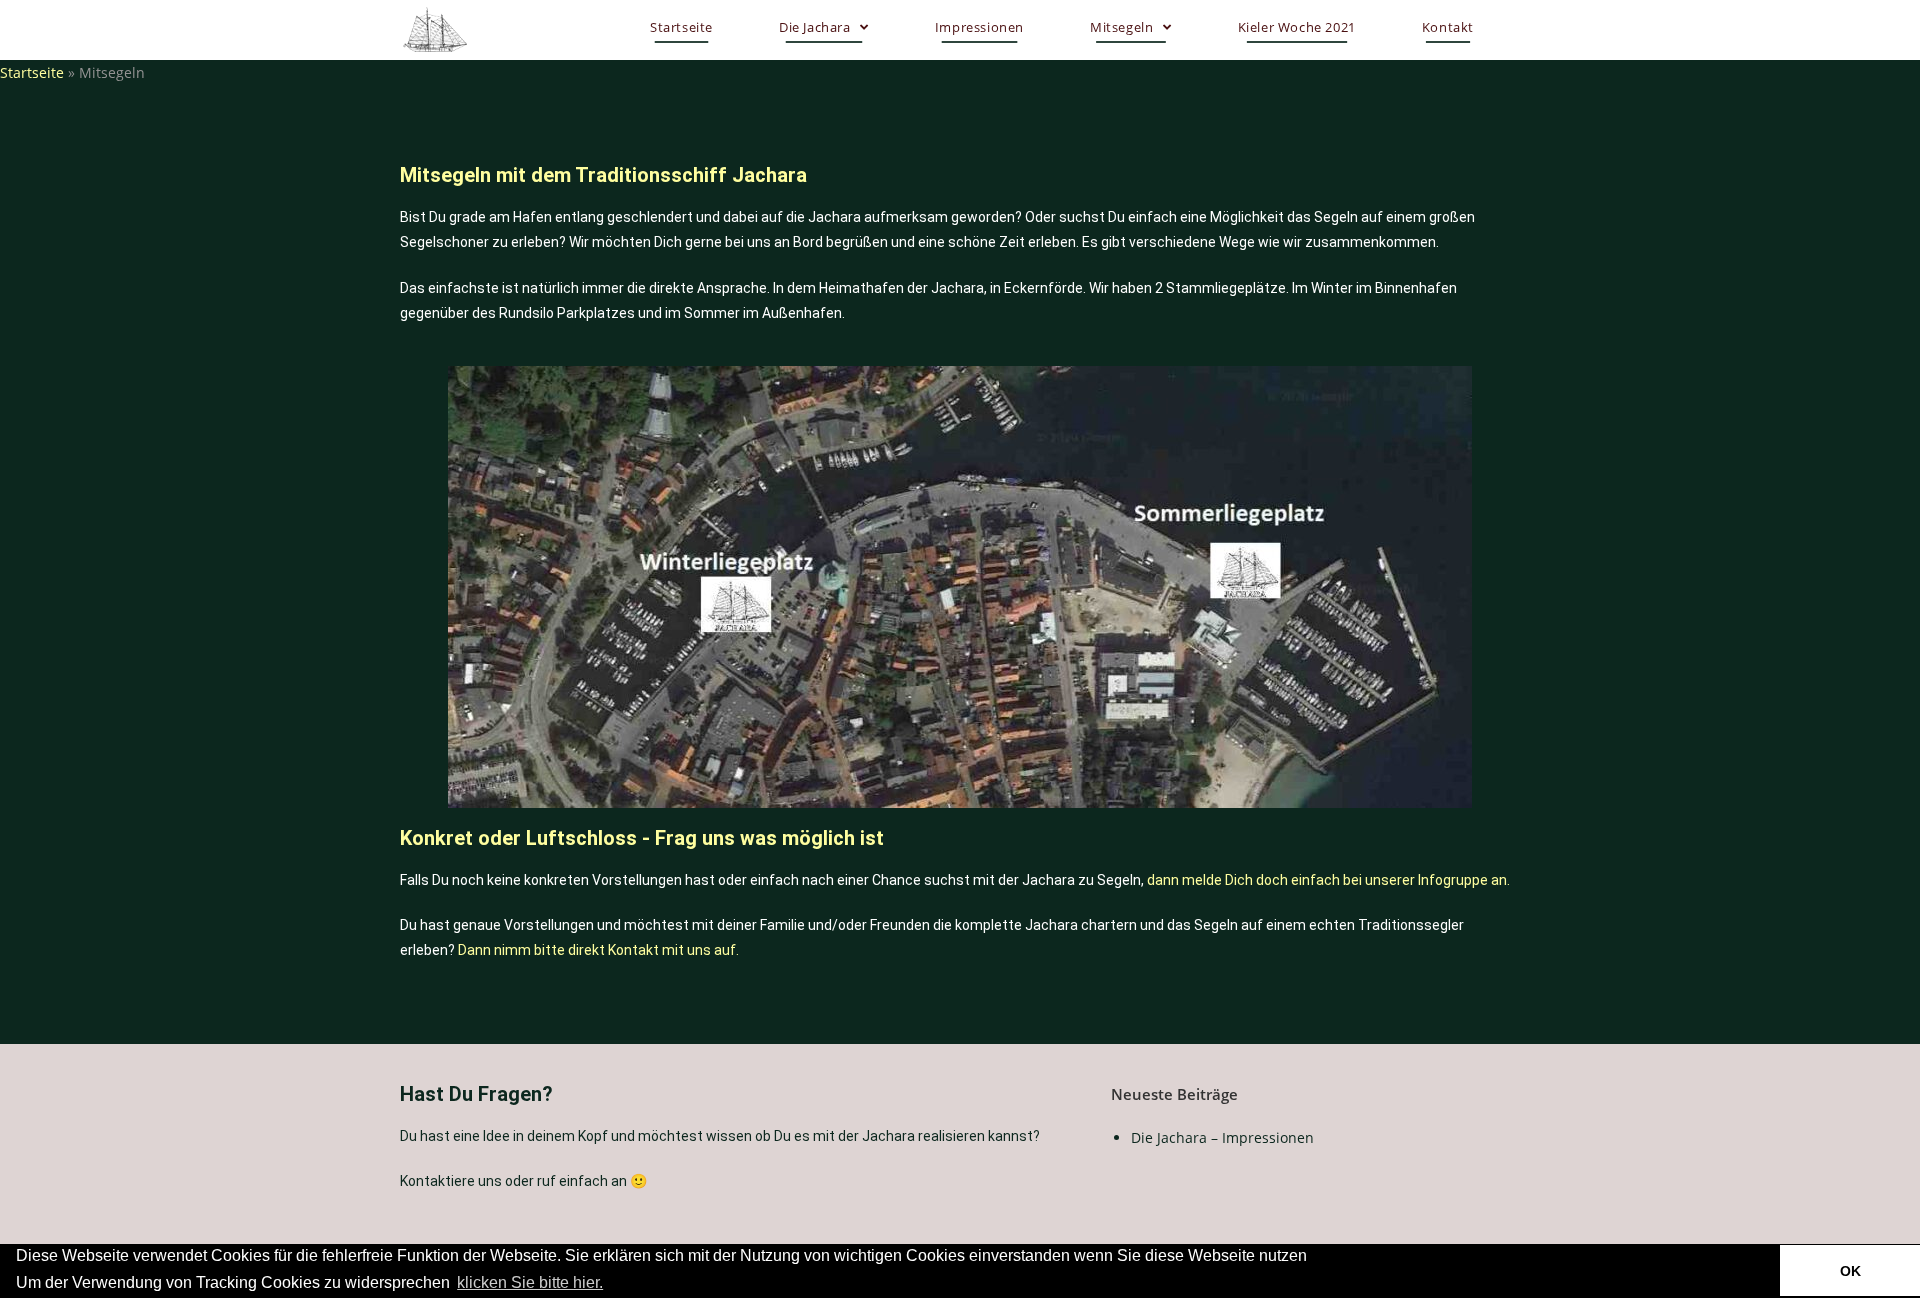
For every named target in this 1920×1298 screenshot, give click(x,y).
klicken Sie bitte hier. (530, 1282)
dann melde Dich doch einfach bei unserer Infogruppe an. (1328, 880)
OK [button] (1850, 1271)
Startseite (32, 72)
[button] (613, 1284)
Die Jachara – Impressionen (1222, 1137)
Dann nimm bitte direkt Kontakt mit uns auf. (598, 950)
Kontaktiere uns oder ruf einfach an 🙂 (523, 1181)
